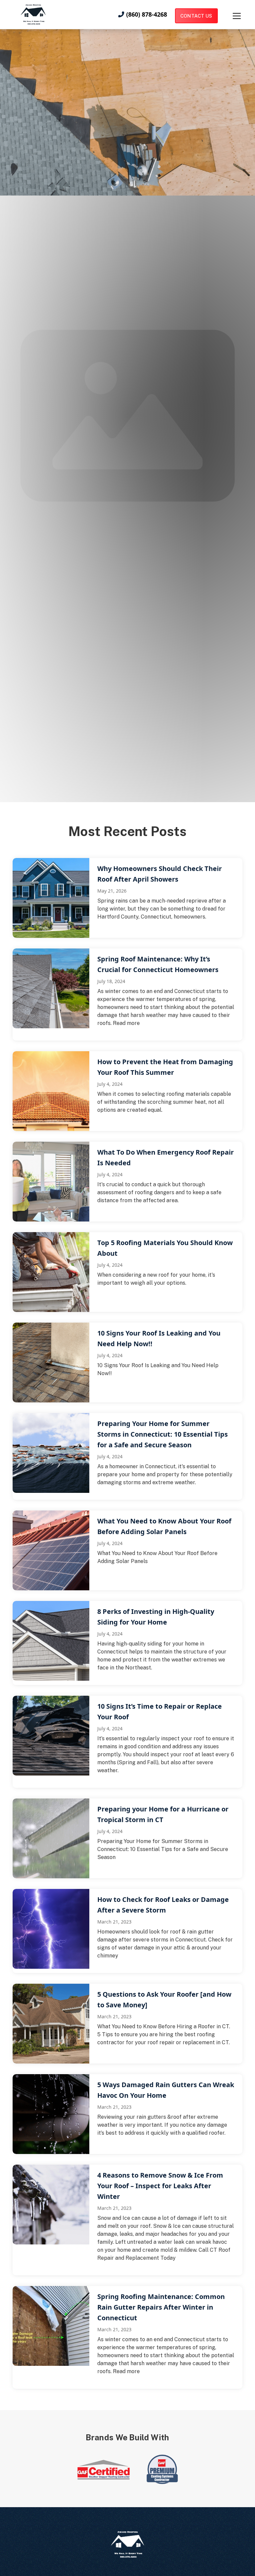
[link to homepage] (33, 14)
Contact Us (196, 16)
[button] (230, 16)
